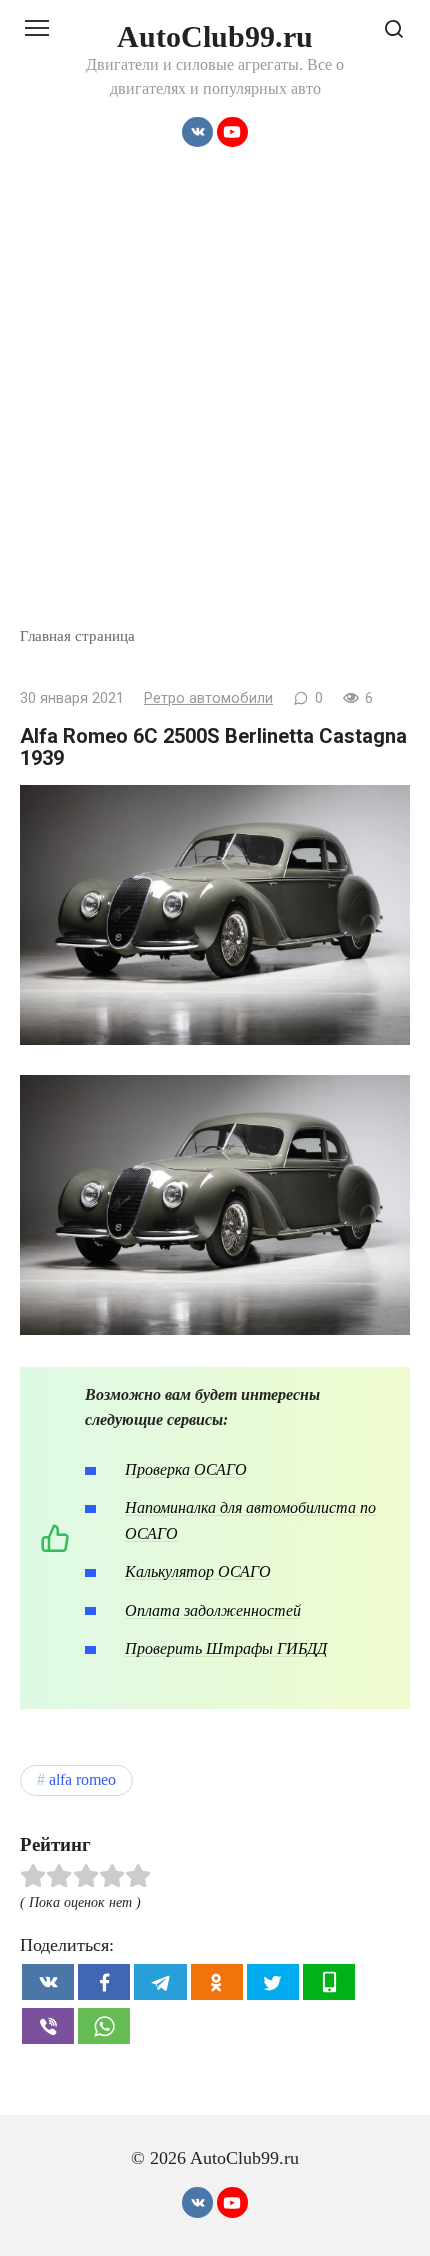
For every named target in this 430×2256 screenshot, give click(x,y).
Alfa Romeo (82, 1780)
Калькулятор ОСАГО (198, 1571)
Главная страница (77, 635)
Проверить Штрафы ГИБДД (226, 1648)
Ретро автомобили (208, 698)
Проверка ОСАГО (186, 1469)
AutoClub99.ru (215, 36)
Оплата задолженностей (213, 1610)
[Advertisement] (215, 400)
